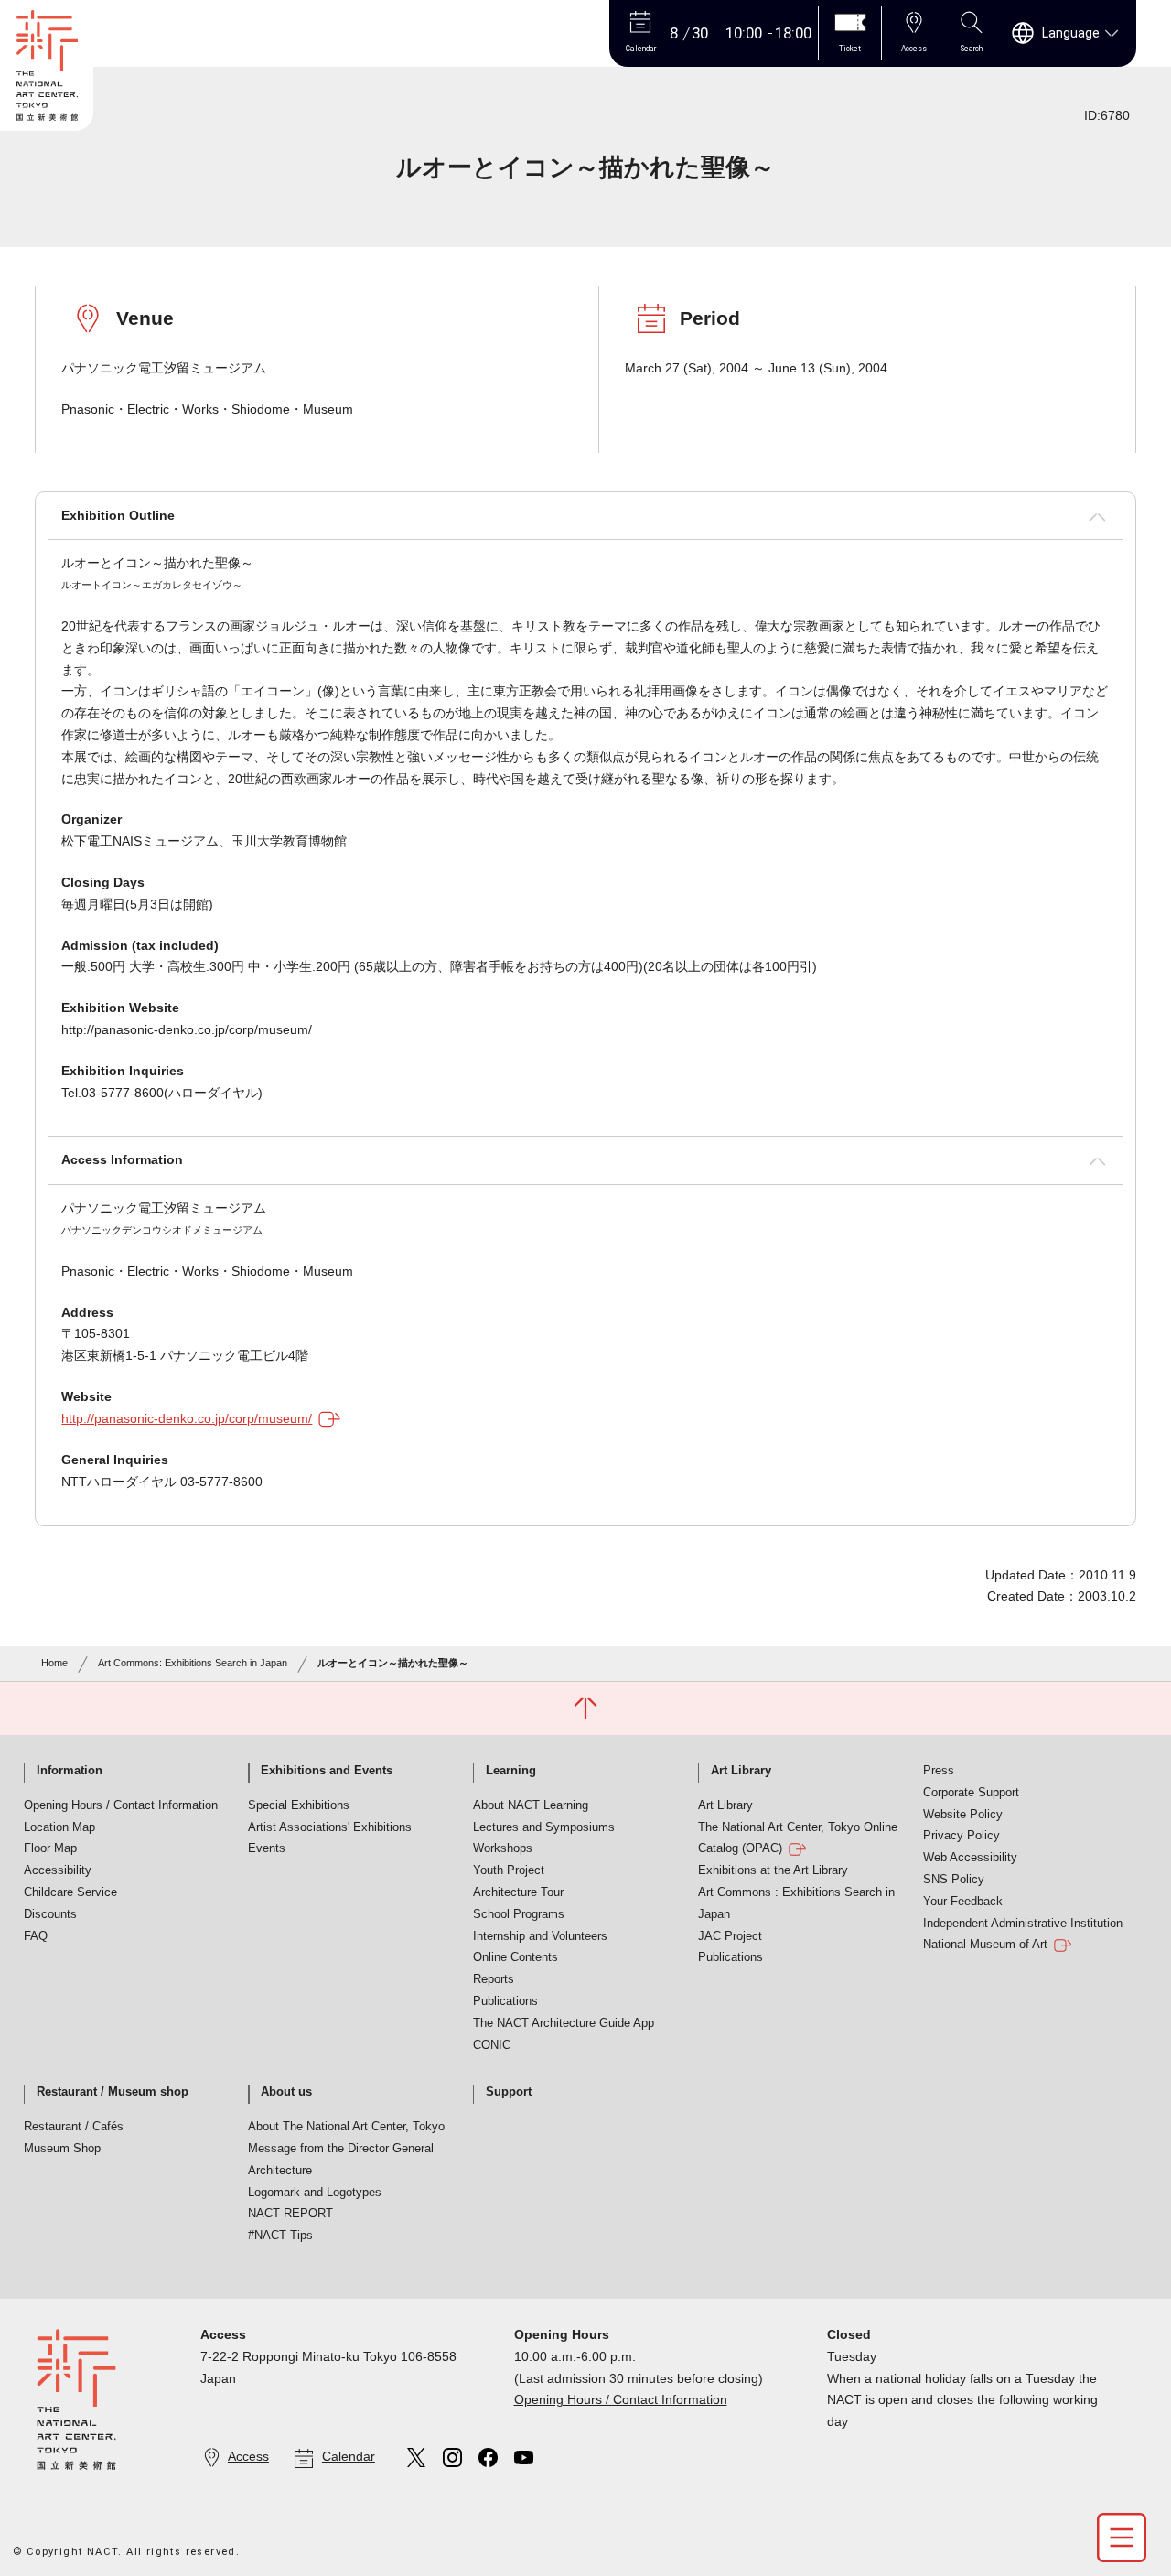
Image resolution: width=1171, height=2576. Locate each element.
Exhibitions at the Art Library (773, 1870)
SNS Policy (954, 1880)
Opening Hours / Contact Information (121, 1805)
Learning (511, 1771)
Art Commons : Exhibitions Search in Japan (796, 1903)
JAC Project (730, 1936)
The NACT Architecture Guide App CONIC (564, 2034)
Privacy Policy (962, 1836)
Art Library (741, 1771)
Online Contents (516, 1957)
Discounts (50, 1914)
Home (54, 1663)
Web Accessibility (970, 1858)
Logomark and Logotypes (315, 2193)
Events (267, 1848)
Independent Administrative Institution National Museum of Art (1023, 1935)
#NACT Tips (280, 2236)
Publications (505, 2001)
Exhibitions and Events (327, 1771)
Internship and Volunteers (540, 1936)
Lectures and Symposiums (544, 1827)
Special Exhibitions (299, 1805)
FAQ (36, 1936)
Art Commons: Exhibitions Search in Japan (193, 1663)
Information (70, 1771)
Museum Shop (62, 2149)
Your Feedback (963, 1902)
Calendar (349, 2456)
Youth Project (509, 1870)
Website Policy (963, 1815)
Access (248, 2456)
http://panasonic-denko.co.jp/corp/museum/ (187, 1418)
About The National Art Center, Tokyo (346, 2127)
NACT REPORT (290, 2214)
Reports (494, 1979)
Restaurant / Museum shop (113, 2092)
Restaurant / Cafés (74, 2127)
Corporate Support (971, 1793)
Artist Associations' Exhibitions (330, 1827)
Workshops (503, 1848)
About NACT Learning (531, 1805)
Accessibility (58, 1870)
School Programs (519, 1914)
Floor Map (50, 1848)
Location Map (59, 1827)
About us (286, 2092)
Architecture (280, 2171)
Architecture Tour (518, 1892)
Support (509, 2092)
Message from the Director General (341, 2149)
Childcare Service (70, 1892)
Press (939, 1771)
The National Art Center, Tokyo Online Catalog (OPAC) (798, 1838)
